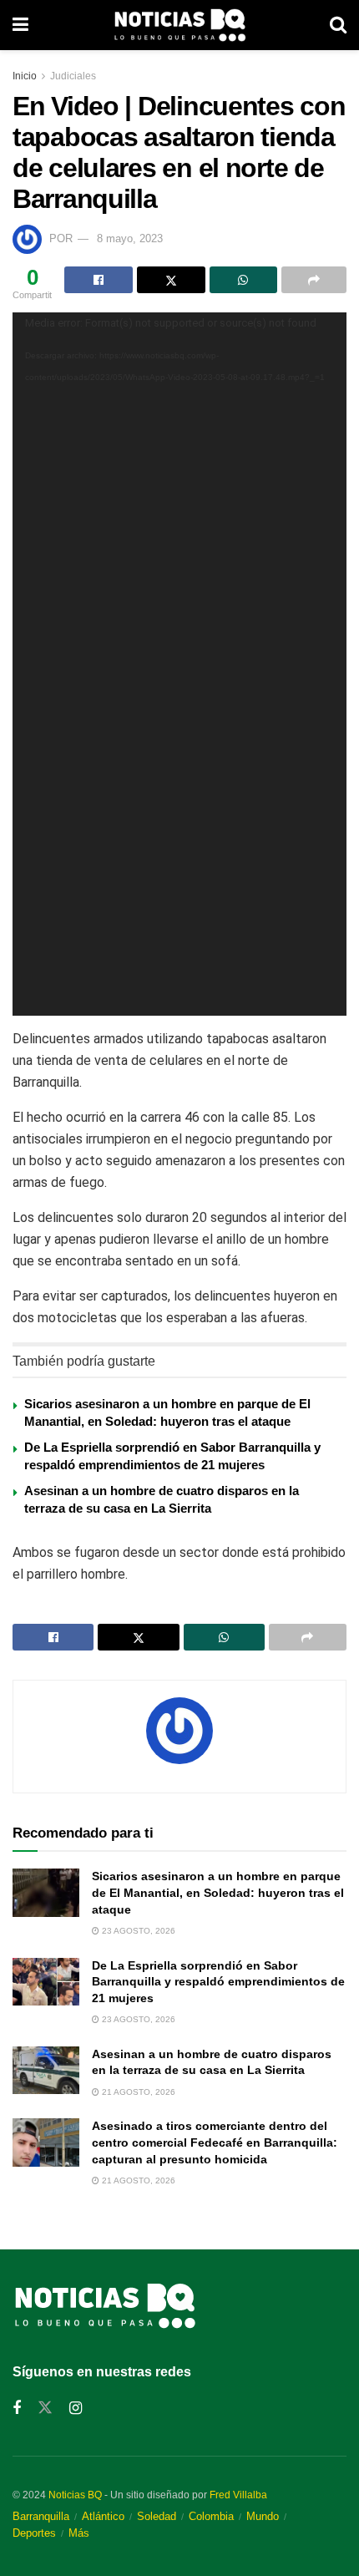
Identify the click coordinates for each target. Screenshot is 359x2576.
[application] (179, 664)
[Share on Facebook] (99, 280)
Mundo (263, 2516)
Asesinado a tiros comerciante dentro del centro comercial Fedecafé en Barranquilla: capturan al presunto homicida (215, 2142)
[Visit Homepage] (179, 25)
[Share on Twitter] (171, 280)
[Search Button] (338, 25)
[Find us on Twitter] (45, 2408)
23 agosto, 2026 (137, 1931)
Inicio (25, 76)
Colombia (211, 2516)
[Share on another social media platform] (314, 280)
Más (79, 2533)
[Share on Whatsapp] (244, 280)
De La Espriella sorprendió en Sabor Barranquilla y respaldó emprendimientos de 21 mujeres (218, 1982)
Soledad (157, 2516)
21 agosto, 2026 (137, 2092)
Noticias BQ (75, 2495)
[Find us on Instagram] (76, 2409)
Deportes (34, 2533)
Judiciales (73, 76)
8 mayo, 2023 (130, 238)
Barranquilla (41, 2516)
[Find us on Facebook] (17, 2409)
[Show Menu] (20, 25)
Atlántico (103, 2516)
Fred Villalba (238, 2495)
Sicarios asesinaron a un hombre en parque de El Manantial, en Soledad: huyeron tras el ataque (218, 1892)
